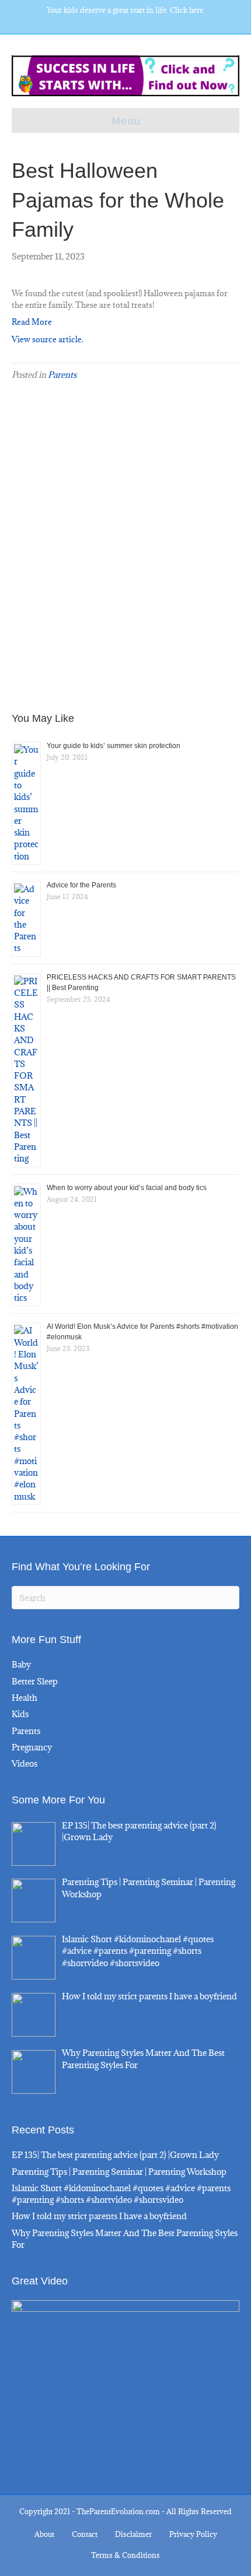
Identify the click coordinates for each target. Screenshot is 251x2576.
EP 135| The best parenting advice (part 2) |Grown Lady (115, 2155)
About (44, 2534)
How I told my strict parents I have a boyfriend (99, 2216)
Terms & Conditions (125, 2555)
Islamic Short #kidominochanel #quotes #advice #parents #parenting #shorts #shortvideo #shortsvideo (121, 2194)
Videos (25, 1763)
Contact (85, 2534)
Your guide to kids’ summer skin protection (114, 746)
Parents (62, 375)
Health (25, 1698)
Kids (20, 1714)
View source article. (48, 339)
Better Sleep (35, 1681)
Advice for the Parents (81, 885)
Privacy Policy (193, 2534)
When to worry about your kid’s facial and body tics (127, 1188)
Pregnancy (32, 1747)
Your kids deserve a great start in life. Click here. (126, 10)
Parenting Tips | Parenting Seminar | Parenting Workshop (119, 2172)
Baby (21, 1664)
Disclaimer (133, 2534)
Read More (32, 322)
